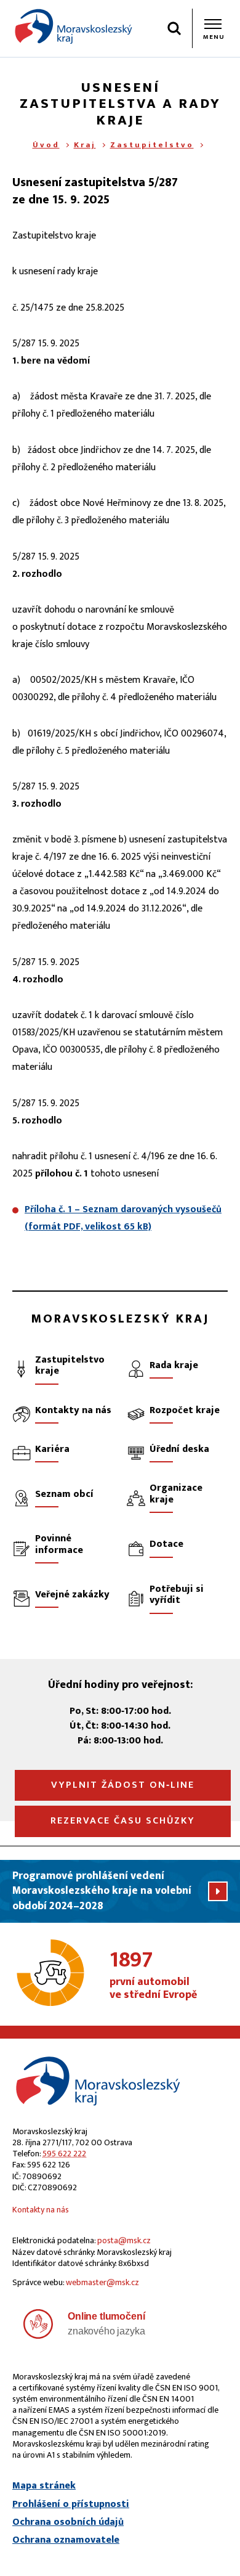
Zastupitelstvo (152, 145)
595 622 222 (64, 2154)
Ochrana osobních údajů (68, 2522)
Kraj (85, 145)
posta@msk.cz (124, 2240)
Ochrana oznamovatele (66, 2540)
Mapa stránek (44, 2486)
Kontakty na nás (41, 2210)
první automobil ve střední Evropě (153, 1976)
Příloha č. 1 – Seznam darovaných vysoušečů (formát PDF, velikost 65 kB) (123, 1218)
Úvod (46, 145)
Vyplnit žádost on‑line (123, 1785)
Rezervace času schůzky (123, 1821)
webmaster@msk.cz (102, 2282)
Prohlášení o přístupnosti (71, 2505)
